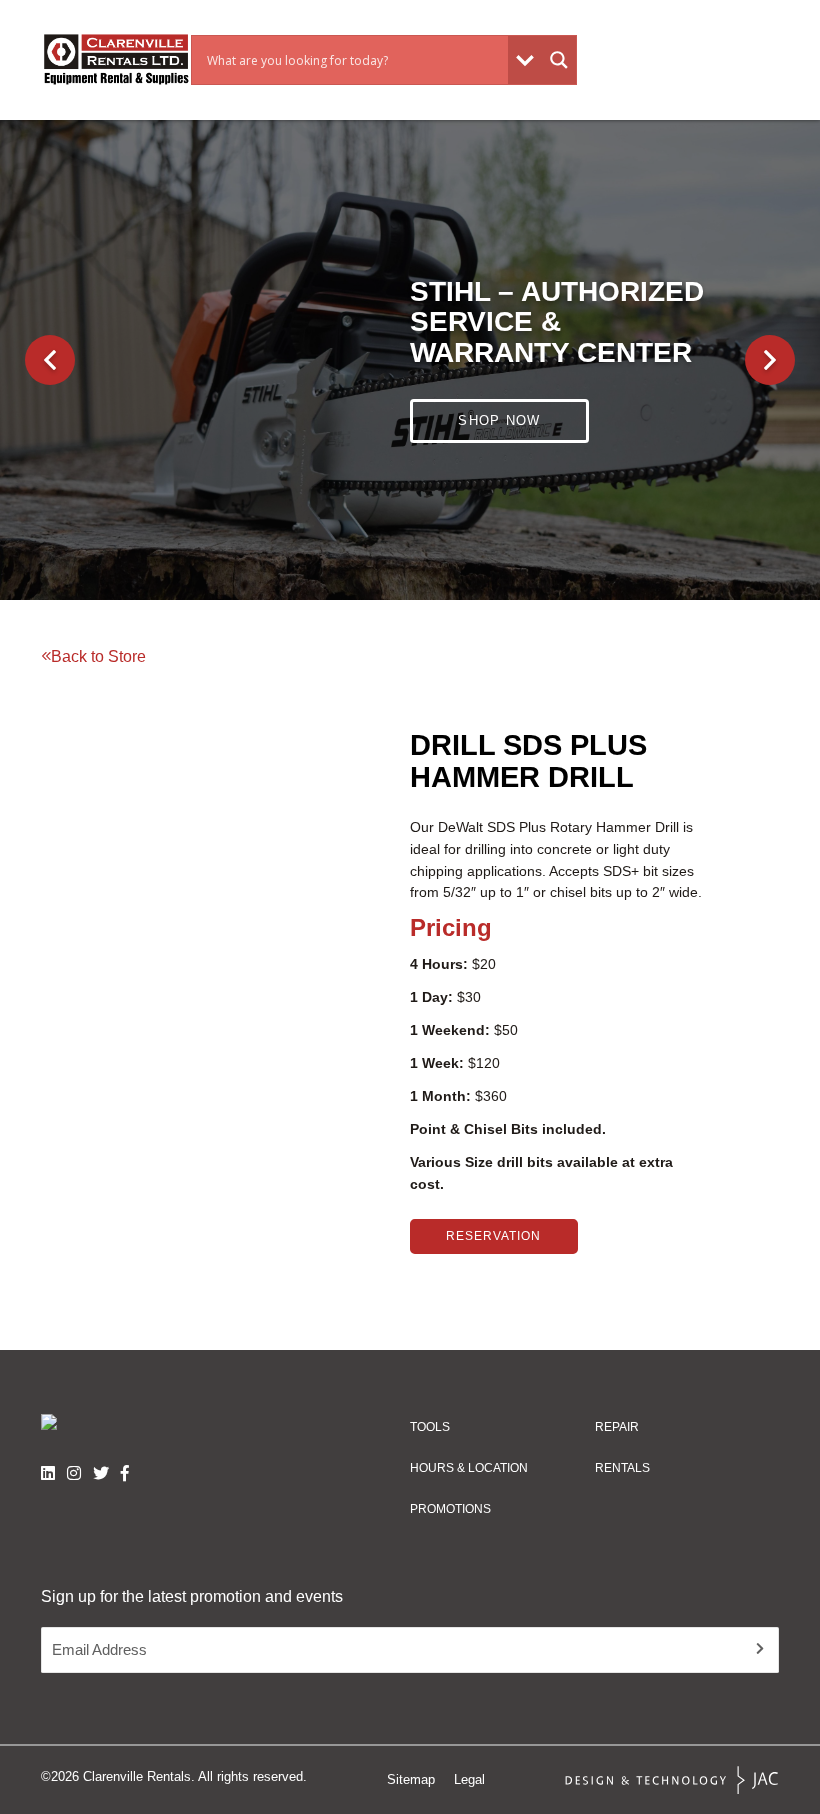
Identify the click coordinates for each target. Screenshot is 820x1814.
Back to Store (98, 656)
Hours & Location (469, 1468)
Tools (430, 1427)
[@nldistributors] (74, 1473)
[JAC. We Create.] (672, 1780)
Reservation (493, 1236)
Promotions (450, 1509)
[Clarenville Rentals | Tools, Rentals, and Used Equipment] (116, 60)
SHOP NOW (499, 404)
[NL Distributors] (48, 1473)
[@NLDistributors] (101, 1473)
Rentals (622, 1468)
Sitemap (411, 1779)
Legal (469, 1779)
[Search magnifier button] (559, 60)
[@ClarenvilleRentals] (125, 1473)
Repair (617, 1427)
